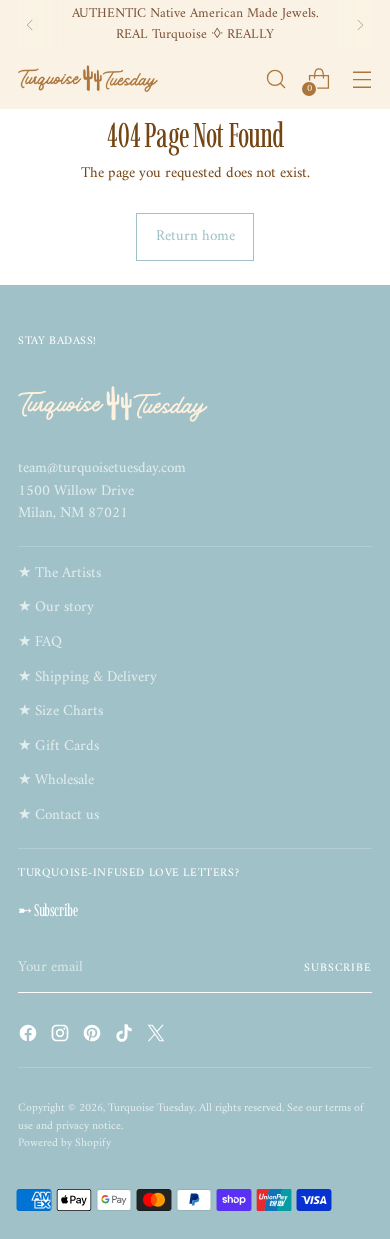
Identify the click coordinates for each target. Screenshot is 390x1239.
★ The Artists (59, 573)
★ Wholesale (56, 780)
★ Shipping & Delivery (87, 677)
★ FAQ (40, 642)
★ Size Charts (60, 711)
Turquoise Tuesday (151, 1108)
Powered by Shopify (64, 1143)
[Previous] (30, 24)
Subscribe (338, 968)
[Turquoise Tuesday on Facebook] (30, 1037)
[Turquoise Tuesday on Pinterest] (94, 1037)
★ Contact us (58, 815)
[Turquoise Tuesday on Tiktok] (126, 1037)
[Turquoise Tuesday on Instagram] (62, 1037)
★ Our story (56, 607)
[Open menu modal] (361, 79)
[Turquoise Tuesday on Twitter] (158, 1037)
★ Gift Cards (58, 746)
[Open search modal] (275, 79)
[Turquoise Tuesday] (88, 79)
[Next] (360, 24)
